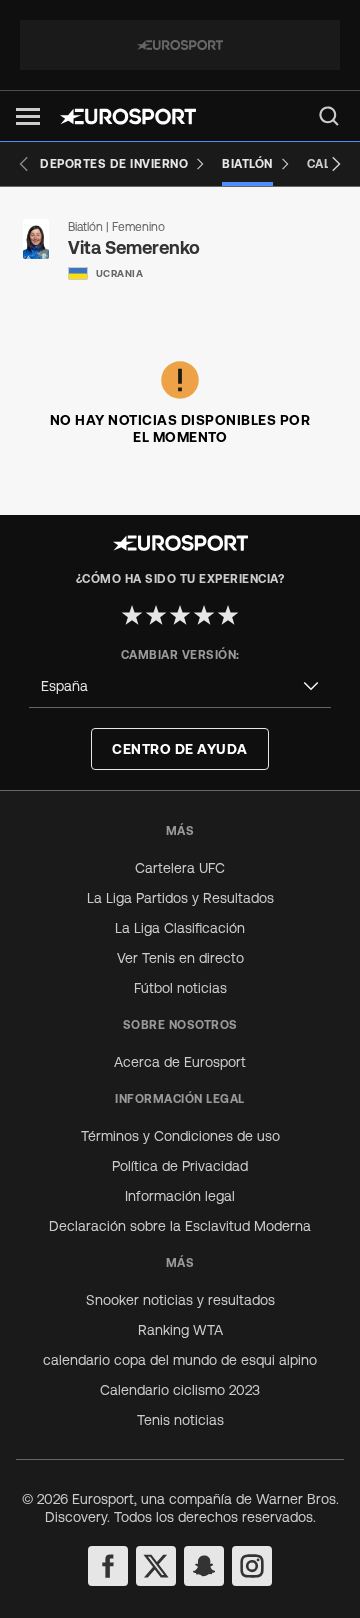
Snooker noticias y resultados (180, 1300)
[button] (28, 116)
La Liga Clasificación (180, 928)
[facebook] (108, 1566)
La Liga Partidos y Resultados (180, 898)
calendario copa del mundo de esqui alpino (180, 1360)
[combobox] (180, 686)
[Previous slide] (24, 164)
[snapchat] (204, 1566)
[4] (204, 615)
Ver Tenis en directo (180, 958)
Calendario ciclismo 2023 (180, 1390)
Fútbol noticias (180, 988)
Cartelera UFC (180, 868)
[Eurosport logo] (128, 116)
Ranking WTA (180, 1330)
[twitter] (156, 1566)
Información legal (180, 1196)
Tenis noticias (180, 1420)
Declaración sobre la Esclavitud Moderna (180, 1226)
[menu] (329, 116)
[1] (132, 615)
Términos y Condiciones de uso (180, 1136)
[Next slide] (336, 164)
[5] (228, 615)
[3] (180, 615)
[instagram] (252, 1566)
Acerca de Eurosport (180, 1062)
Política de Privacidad (180, 1166)
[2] (156, 615)
